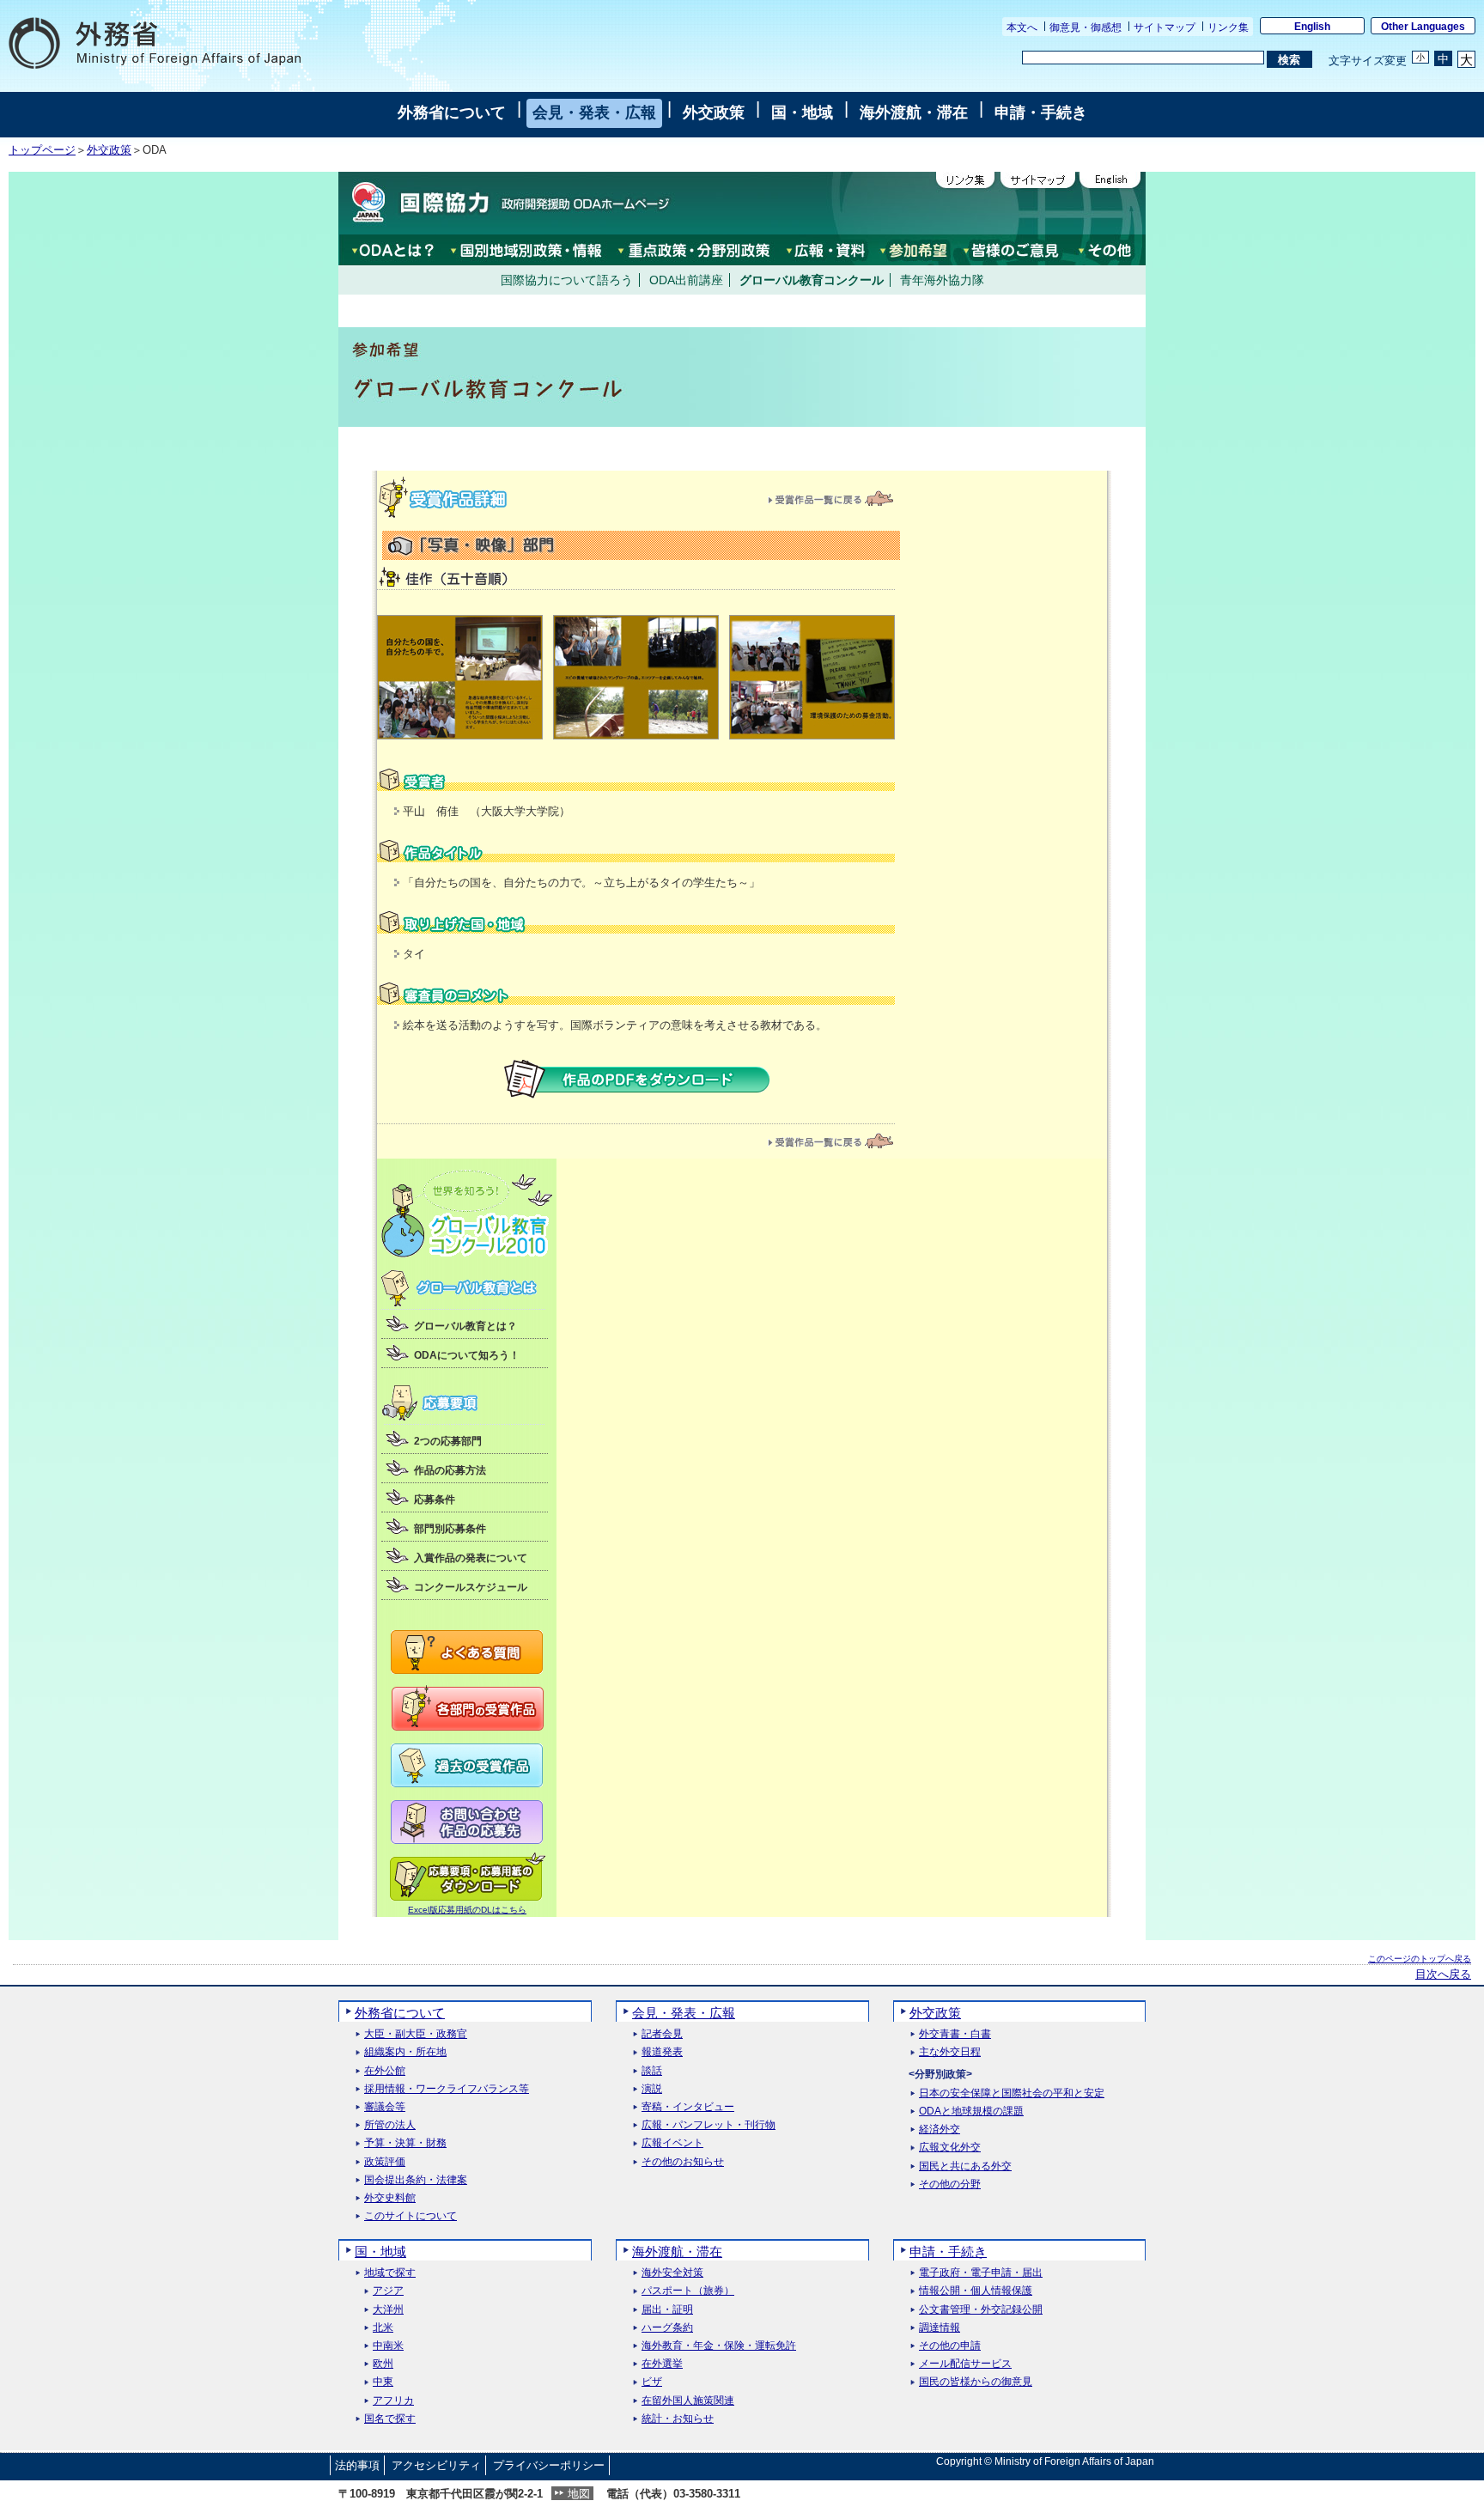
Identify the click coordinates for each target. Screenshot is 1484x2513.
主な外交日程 (950, 2052)
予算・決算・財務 (405, 2143)
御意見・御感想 (1086, 27)
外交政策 (714, 113)
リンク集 (1228, 27)
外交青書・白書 (955, 2034)
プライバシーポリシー (549, 2465)
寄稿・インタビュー (688, 2107)
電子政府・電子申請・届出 (981, 2273)
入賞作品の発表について (471, 1558)
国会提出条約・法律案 (416, 2180)
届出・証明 (667, 2310)
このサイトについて (411, 2216)
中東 (383, 2382)
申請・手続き (1041, 113)
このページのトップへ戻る (1420, 1959)
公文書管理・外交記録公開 (981, 2310)
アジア (388, 2291)
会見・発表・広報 (594, 113)
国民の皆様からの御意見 (976, 2382)
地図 (579, 2494)
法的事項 (357, 2465)
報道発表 (662, 2052)
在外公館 (385, 2071)
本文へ (1022, 27)
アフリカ (393, 2401)
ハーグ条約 (667, 2328)
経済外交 (940, 2130)
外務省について (452, 113)
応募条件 (435, 1500)
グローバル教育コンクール (812, 280)
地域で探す (390, 2273)
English (1312, 27)
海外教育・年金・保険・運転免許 (719, 2346)
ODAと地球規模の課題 (971, 2111)
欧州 (383, 2364)
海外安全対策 (672, 2273)
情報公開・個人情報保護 (976, 2291)
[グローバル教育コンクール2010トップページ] (467, 1253)
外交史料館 (390, 2198)
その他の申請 (950, 2346)
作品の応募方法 (450, 1470)
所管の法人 (390, 2125)
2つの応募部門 (448, 1441)
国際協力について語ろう (567, 280)
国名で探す (390, 2419)
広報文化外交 (950, 2148)
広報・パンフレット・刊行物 (709, 2125)
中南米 (388, 2346)
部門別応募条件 (450, 1529)
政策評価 (385, 2162)
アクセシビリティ (436, 2465)
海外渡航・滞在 (914, 113)
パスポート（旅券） (688, 2291)
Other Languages (1423, 27)
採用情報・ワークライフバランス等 (447, 2089)
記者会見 (662, 2034)
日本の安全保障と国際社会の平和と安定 (1012, 2093)
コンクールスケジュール (471, 1587)
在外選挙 (662, 2364)
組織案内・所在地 (405, 2052)
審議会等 (385, 2107)
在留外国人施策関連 (688, 2401)
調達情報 (940, 2328)
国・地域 (802, 113)
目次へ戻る (1443, 1974)
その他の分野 (950, 2184)
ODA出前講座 (686, 280)
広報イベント (672, 2143)
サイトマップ (1165, 27)
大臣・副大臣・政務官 (416, 2034)
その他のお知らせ (683, 2162)
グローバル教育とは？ (465, 1326)
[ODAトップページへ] (506, 203)
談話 (652, 2071)
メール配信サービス (965, 2364)
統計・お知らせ (678, 2419)
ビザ (652, 2382)
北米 (383, 2328)
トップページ (42, 150)
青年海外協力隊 (942, 280)
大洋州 (388, 2310)
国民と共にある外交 (965, 2166)
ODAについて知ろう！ (467, 1355)
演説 (652, 2089)
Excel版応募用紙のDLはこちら (467, 1910)
